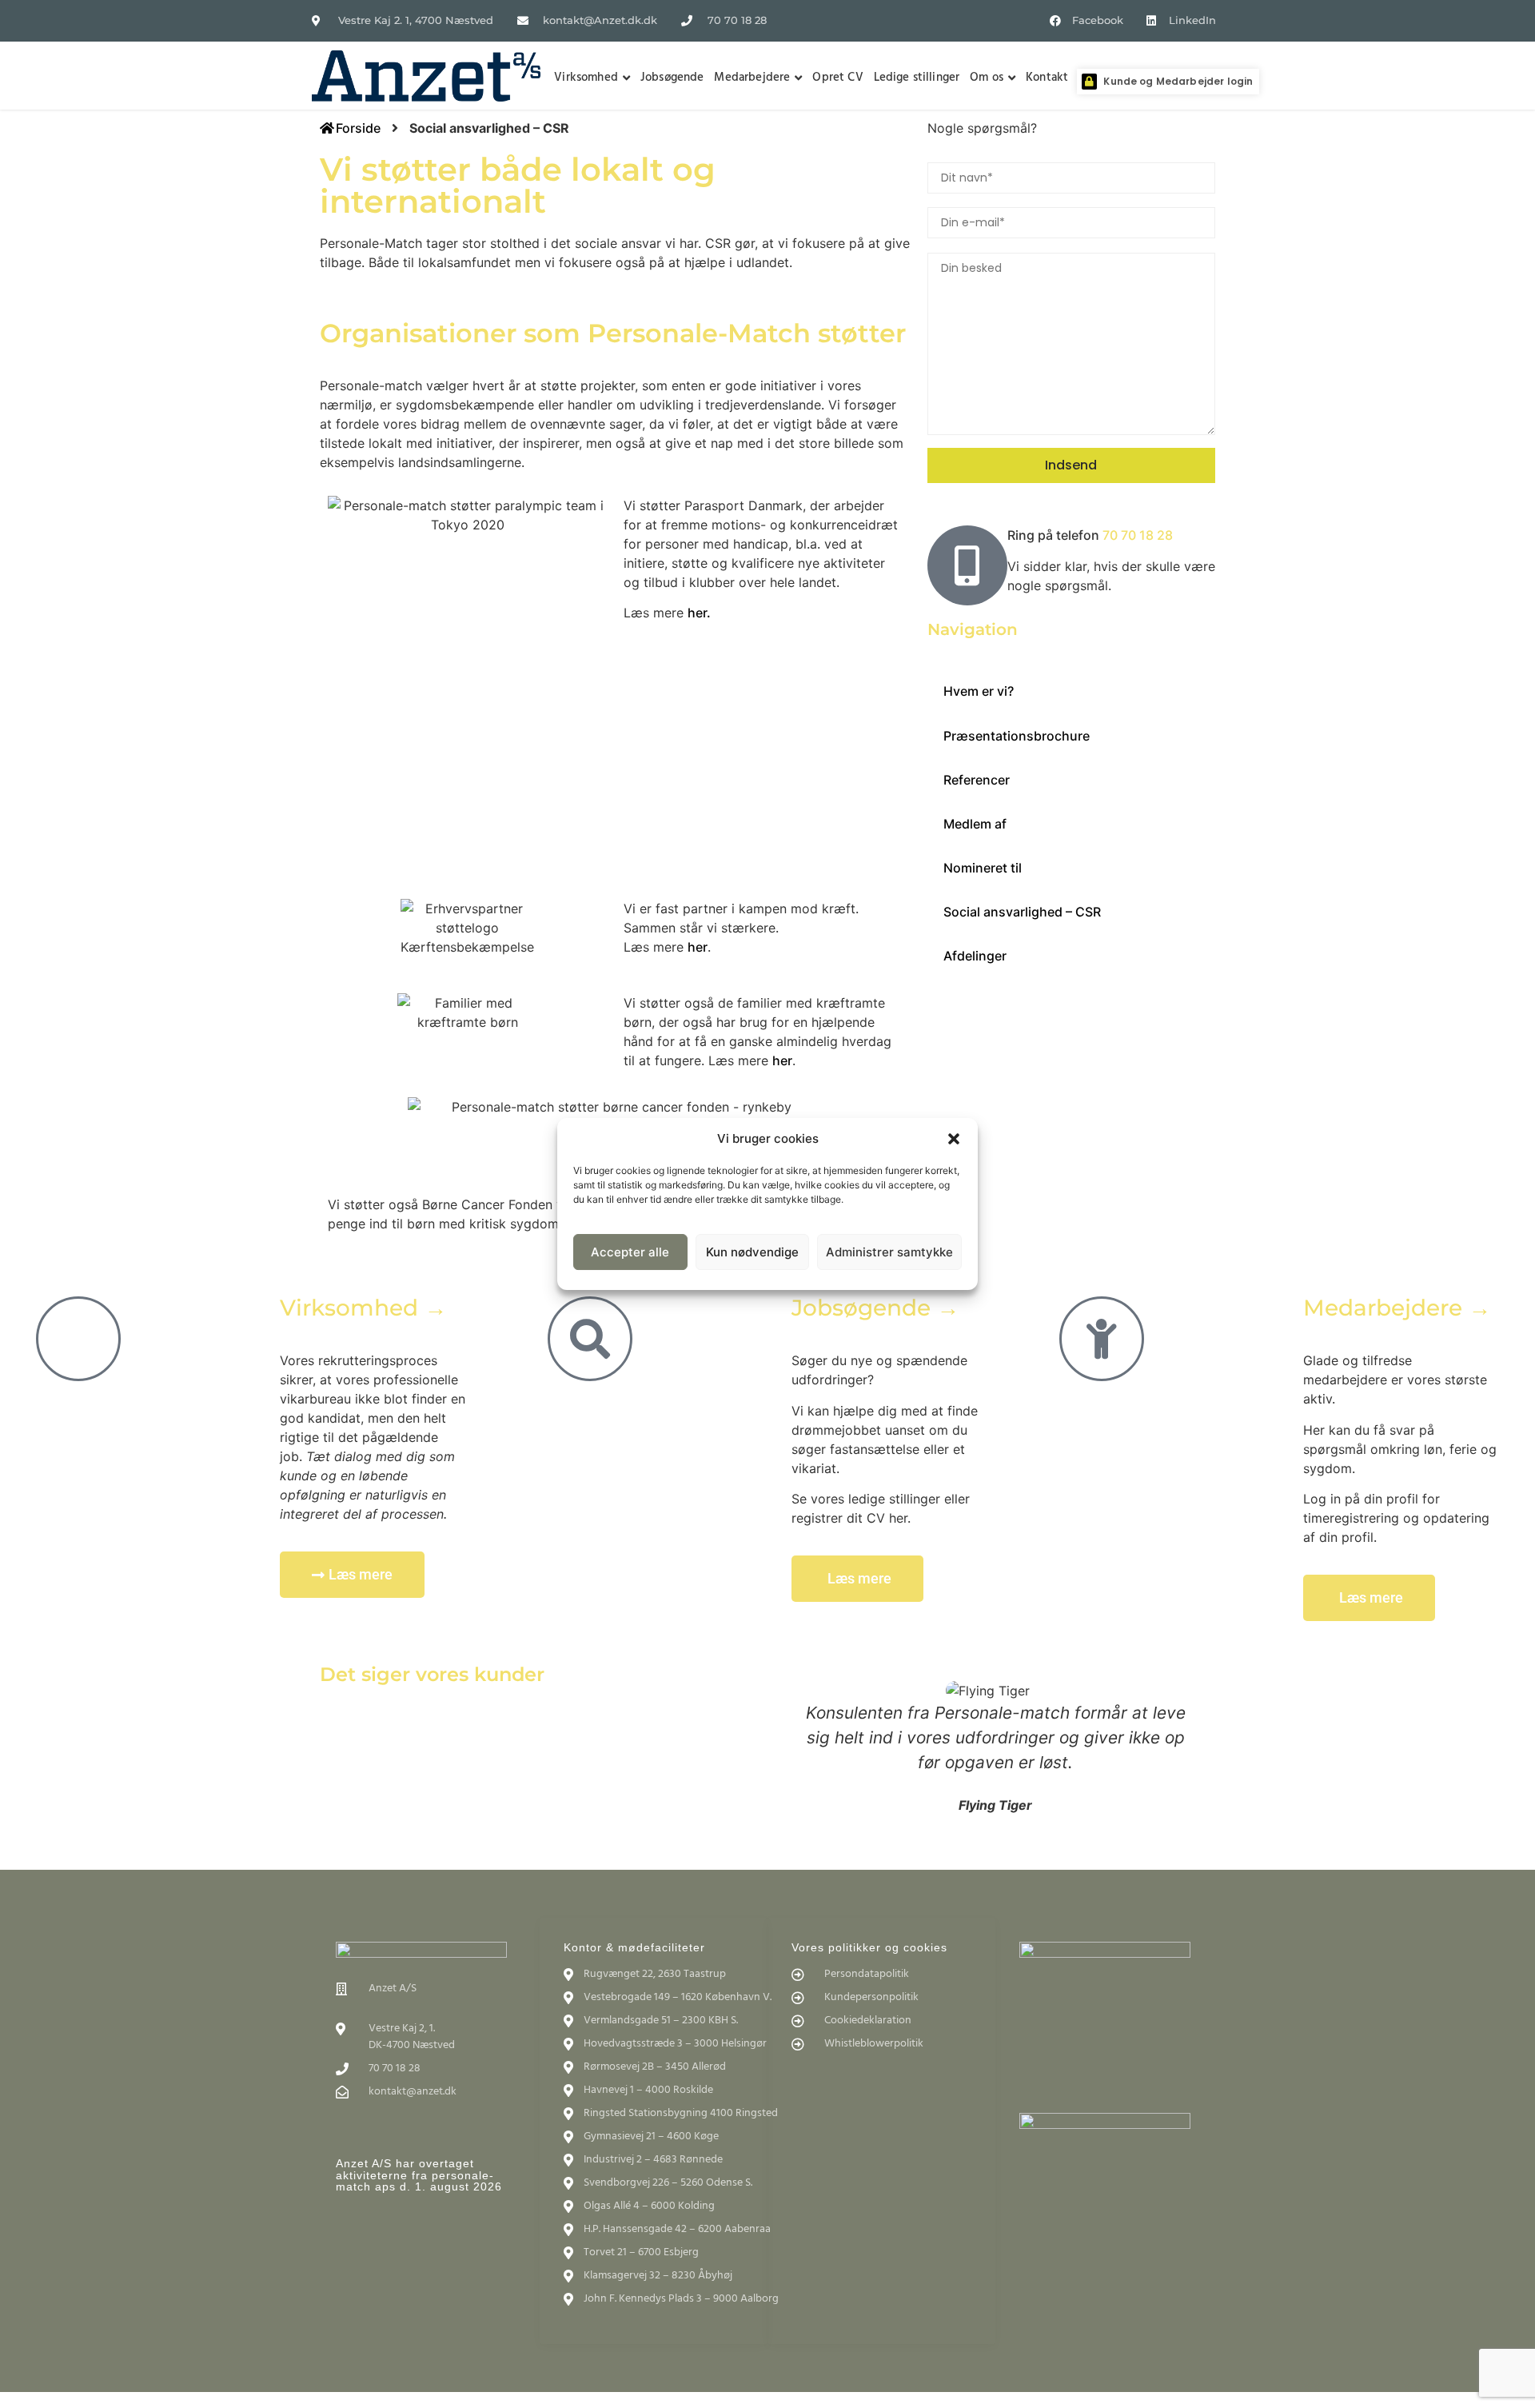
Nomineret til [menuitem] (983, 868)
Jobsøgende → (875, 1308)
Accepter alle (630, 1252)
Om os (987, 78)
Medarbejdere (752, 78)
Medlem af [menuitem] (975, 824)
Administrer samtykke (889, 1252)
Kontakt (1047, 78)
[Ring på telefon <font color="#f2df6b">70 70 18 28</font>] (967, 565)
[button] (954, 1139)
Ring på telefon (1090, 535)
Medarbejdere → (1397, 1308)
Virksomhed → (363, 1308)
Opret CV (837, 78)
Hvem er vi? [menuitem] (979, 691)
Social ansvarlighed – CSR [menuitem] (1022, 912)
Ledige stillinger (917, 78)
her (698, 947)
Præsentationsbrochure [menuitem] (1017, 736)
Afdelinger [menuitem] (975, 956)
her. (699, 613)
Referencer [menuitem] (977, 780)
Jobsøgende (672, 78)
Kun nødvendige (752, 1252)
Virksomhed (586, 78)
